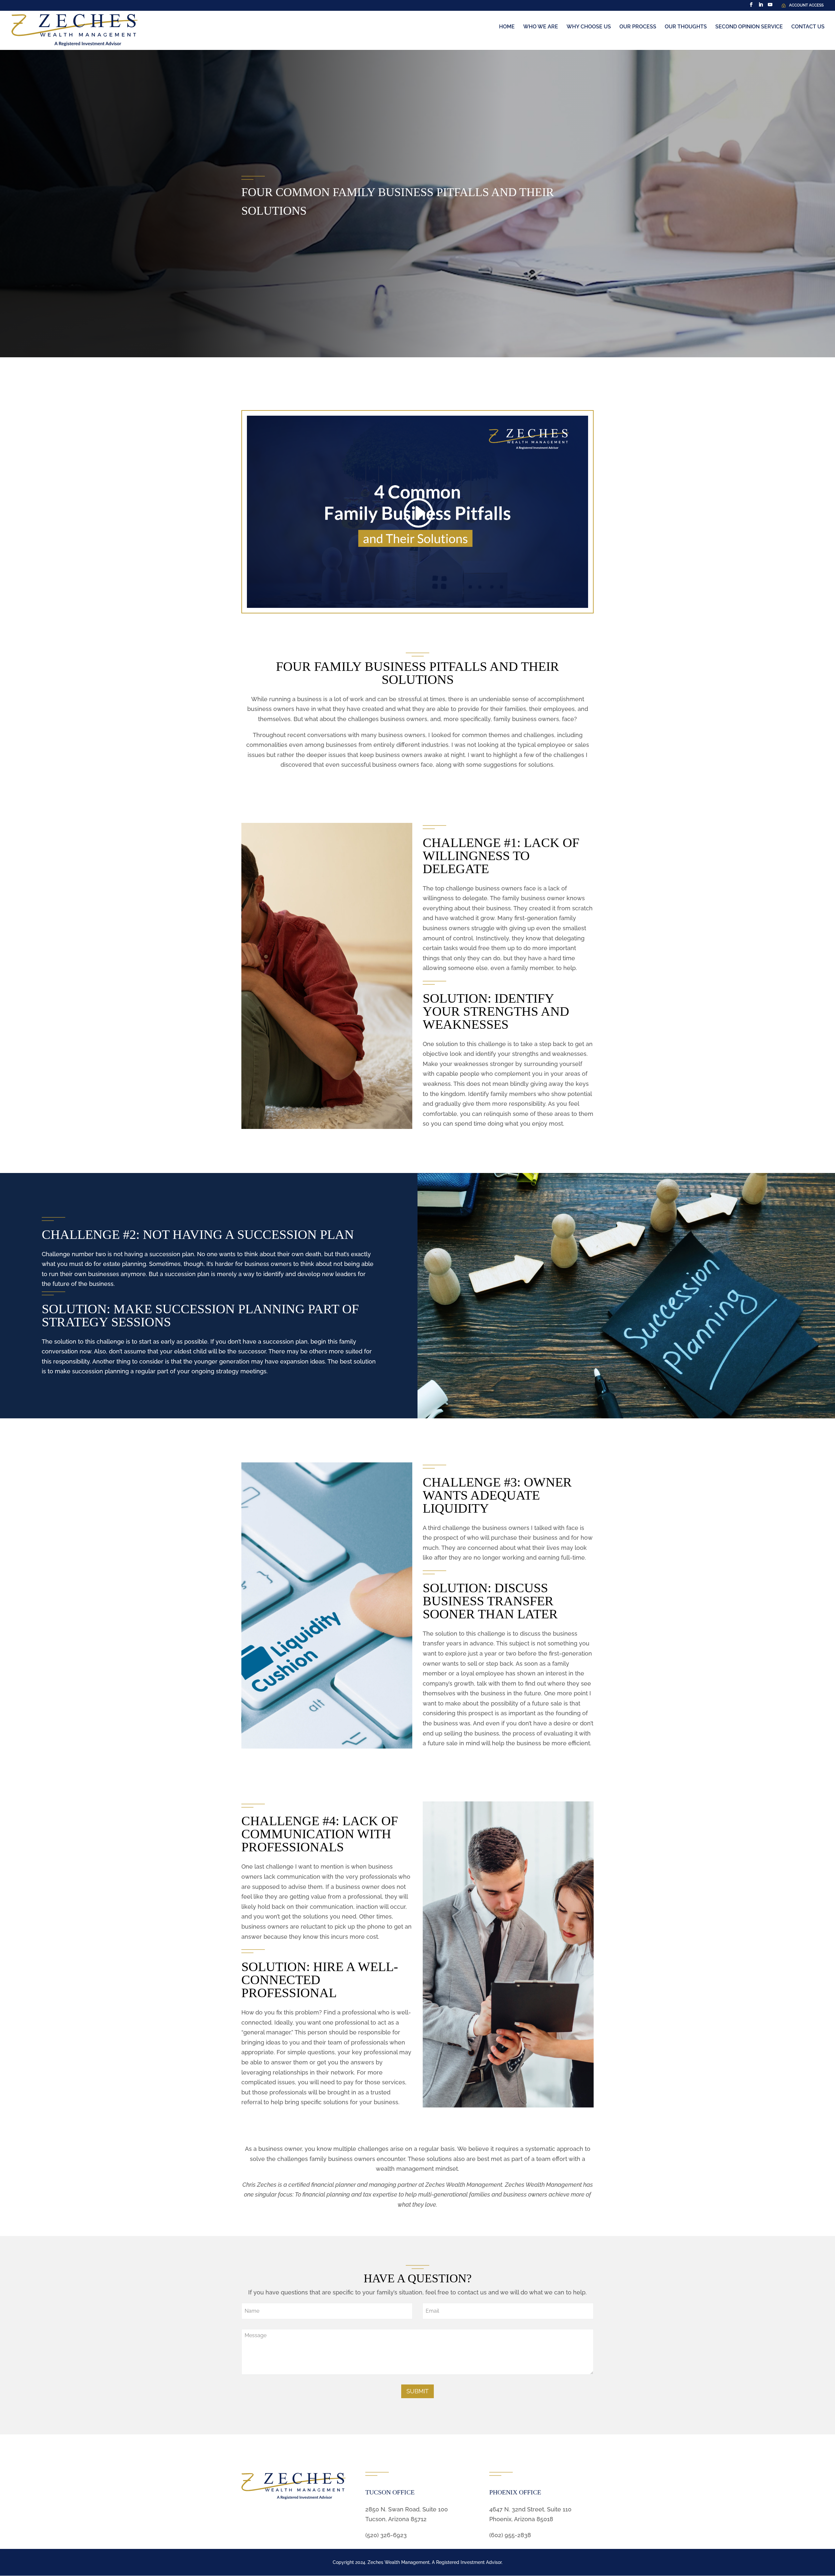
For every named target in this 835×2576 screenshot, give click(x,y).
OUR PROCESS (638, 27)
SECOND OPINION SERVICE (749, 27)
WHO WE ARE (541, 27)
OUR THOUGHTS (686, 27)
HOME (507, 27)
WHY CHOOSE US (589, 27)
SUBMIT (417, 2391)
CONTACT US (808, 27)
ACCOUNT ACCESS (806, 5)
